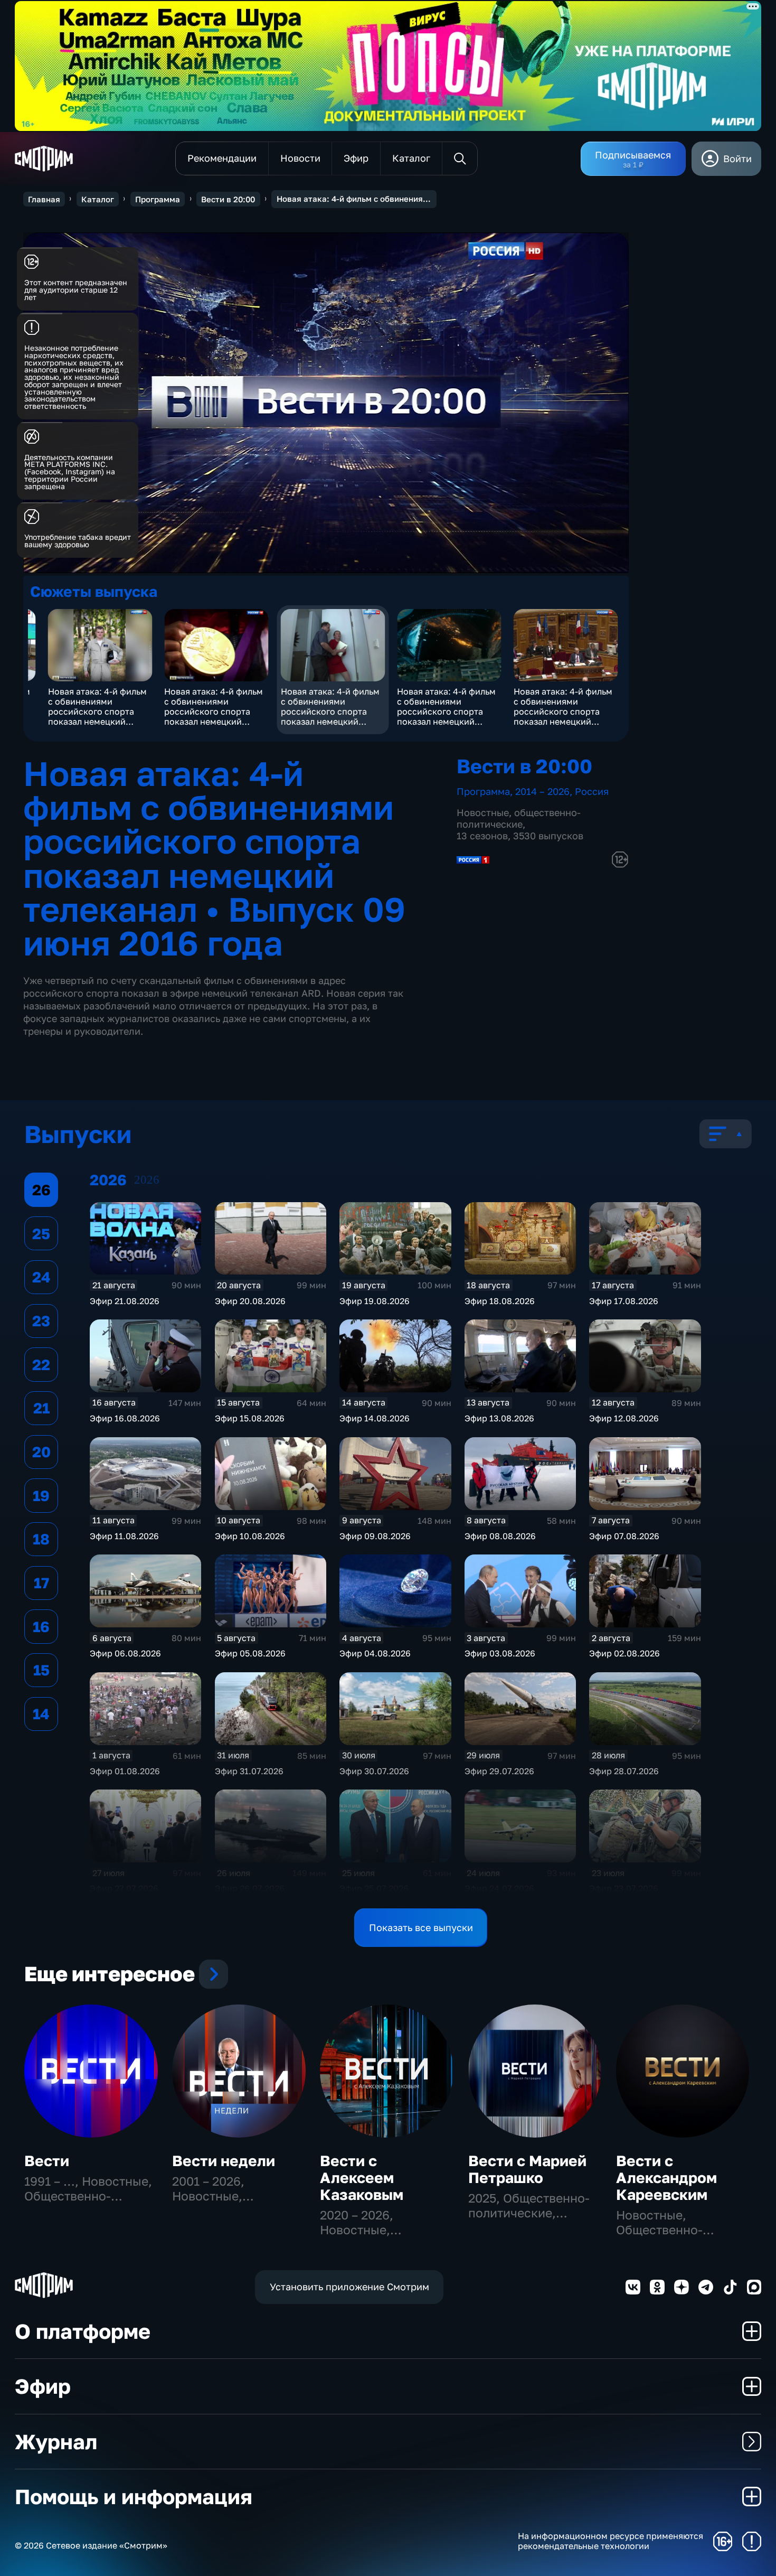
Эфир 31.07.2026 (249, 1771)
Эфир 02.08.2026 (624, 1653)
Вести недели (224, 2161)
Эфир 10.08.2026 (250, 1536)
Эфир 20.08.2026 (250, 1301)
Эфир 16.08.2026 (125, 1418)
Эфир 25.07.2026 (374, 1888)
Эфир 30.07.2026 (374, 1771)
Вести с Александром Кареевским (666, 2177)
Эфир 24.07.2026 (499, 1888)
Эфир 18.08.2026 (500, 1301)
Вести (47, 2161)
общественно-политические (519, 818)
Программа (158, 199)
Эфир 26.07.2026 (250, 1888)
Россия (592, 791)
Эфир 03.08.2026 (500, 1653)
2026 (147, 1180)
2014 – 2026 (542, 791)
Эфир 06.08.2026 (125, 1653)
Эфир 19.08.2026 (375, 1301)
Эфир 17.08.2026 (624, 1301)
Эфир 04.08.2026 (375, 1653)
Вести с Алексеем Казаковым (362, 2177)
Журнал (56, 2442)
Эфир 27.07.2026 (124, 1888)
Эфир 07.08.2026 (624, 1536)
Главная (44, 199)
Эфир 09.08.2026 (375, 1536)
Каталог (98, 199)
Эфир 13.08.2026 (499, 1418)
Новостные (483, 812)
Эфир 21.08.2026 (125, 1301)
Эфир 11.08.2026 (124, 1536)
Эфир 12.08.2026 (624, 1418)
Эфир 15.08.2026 (250, 1418)
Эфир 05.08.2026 (250, 1653)
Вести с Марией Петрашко (527, 2169)
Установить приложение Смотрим (349, 2287)
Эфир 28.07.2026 (624, 1771)
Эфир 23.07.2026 (624, 1888)
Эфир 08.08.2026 (500, 1536)
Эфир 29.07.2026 (499, 1771)
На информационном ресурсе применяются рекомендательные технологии (611, 2541)
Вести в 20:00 (228, 199)
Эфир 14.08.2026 (375, 1418)
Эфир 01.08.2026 (125, 1771)
